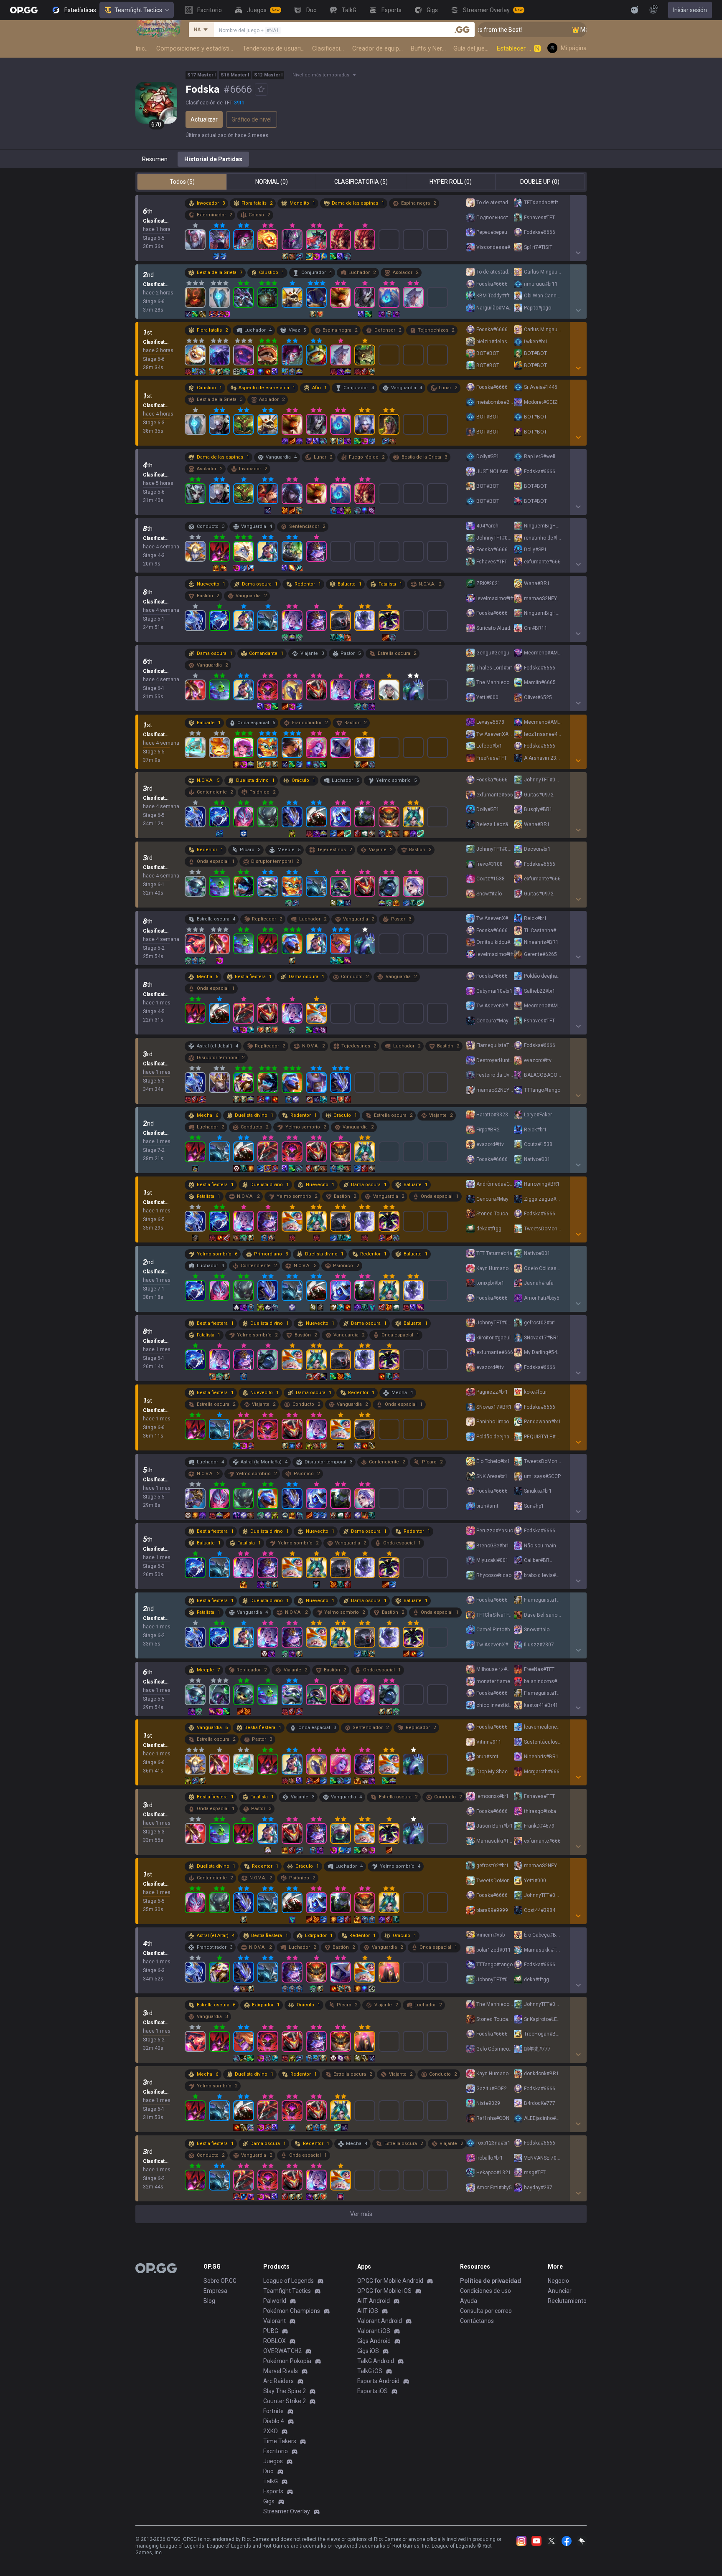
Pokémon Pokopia (287, 2361)
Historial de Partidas (213, 159)
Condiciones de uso (486, 2291)
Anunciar (560, 2291)
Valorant (275, 2321)
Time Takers (280, 2441)
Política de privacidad (491, 2281)
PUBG (271, 2331)
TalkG (271, 2481)
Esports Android (378, 2381)
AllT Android (374, 2301)
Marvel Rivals (281, 2371)
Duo (268, 2471)
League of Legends (289, 2281)
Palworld (275, 2301)
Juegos (273, 2461)
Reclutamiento (567, 2301)
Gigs (269, 2501)
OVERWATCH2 (282, 2351)
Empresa (215, 2291)
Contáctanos (477, 2321)
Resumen (155, 159)
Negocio (558, 2281)
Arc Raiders (278, 2381)
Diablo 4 (274, 2421)
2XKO (271, 2431)
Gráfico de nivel (252, 119)
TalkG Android (376, 2361)
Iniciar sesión (690, 10)
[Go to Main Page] (24, 10)
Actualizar (204, 119)
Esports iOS (372, 2391)
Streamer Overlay (287, 2511)
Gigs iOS (368, 2351)
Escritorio (276, 2451)
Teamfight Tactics (138, 10)
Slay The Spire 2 (285, 2391)
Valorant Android (380, 2321)
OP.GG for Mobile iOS (384, 2291)
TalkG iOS (370, 2371)
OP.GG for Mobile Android (390, 2281)
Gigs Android (374, 2341)
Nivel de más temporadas (321, 75)
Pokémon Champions (292, 2311)
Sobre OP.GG (220, 2281)
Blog (209, 2301)
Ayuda (469, 2301)
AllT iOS (368, 2311)
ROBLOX (275, 2341)
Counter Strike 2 (285, 2401)
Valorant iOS (374, 2331)
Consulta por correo (486, 2311)
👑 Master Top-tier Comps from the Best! (564, 30)
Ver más (361, 2214)
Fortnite (273, 2411)
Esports (273, 2491)
